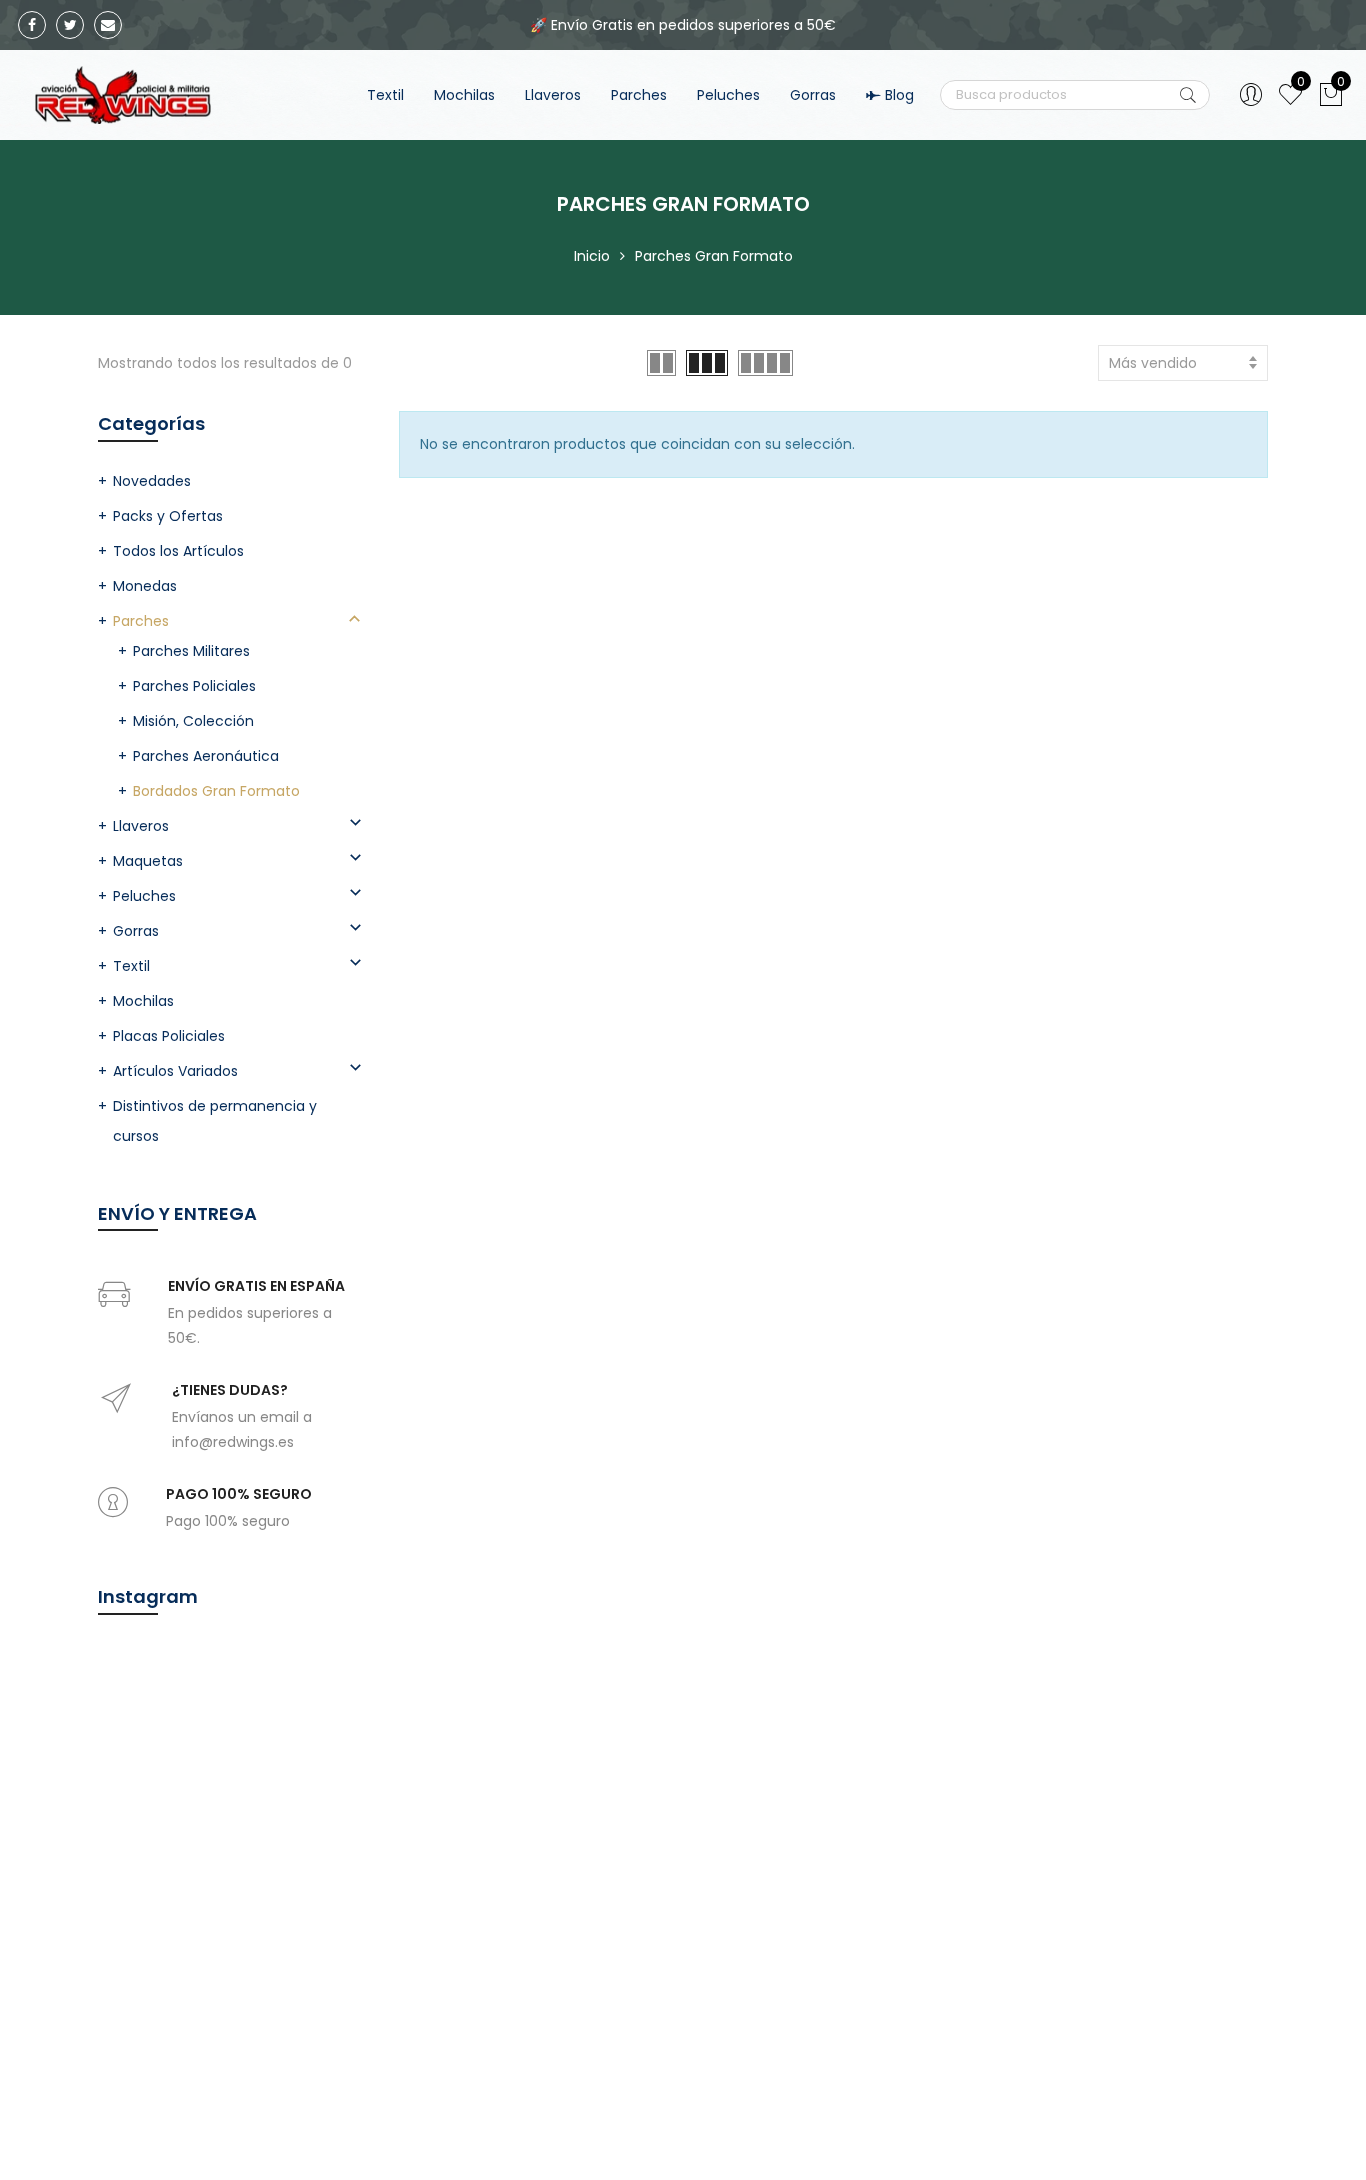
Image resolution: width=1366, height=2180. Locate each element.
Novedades (152, 481)
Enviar (1188, 95)
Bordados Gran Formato (216, 791)
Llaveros (553, 95)
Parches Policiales (194, 686)
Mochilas (464, 95)
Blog (899, 95)
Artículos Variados (175, 1071)
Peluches (728, 95)
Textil (385, 95)
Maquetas (148, 861)
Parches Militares (191, 651)
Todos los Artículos (178, 551)
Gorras (813, 95)
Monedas (145, 586)
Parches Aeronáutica (206, 756)
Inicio (592, 256)
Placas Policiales (169, 1036)
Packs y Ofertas (168, 516)
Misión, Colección (193, 721)
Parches (639, 95)
